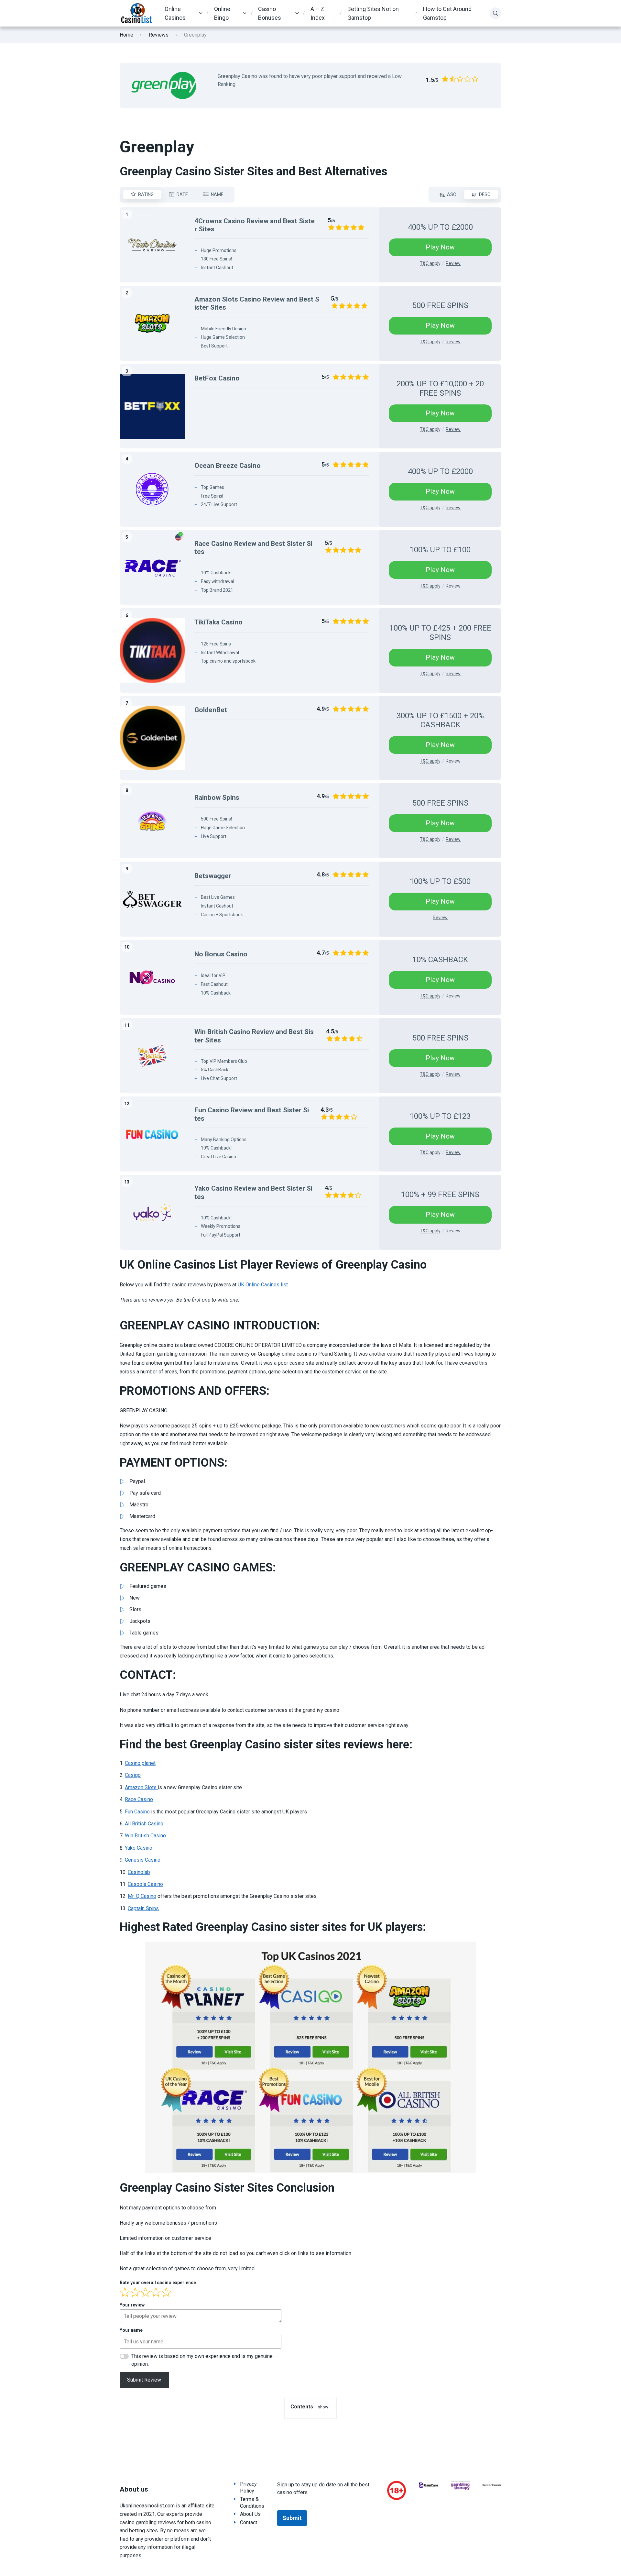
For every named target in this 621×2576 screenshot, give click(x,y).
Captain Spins (143, 1908)
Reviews (159, 35)
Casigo (133, 1775)
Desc (485, 194)
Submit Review (144, 2380)
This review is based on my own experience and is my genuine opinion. (202, 2360)
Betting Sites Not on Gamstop (373, 13)
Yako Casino (139, 1848)
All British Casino (144, 1824)
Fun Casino (137, 1812)
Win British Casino (145, 1836)
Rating (146, 194)
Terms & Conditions (252, 2503)
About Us (250, 2514)
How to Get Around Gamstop (447, 13)
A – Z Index (318, 13)
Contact (249, 2522)
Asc (452, 194)
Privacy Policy (248, 2487)
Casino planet (140, 1763)
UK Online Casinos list (263, 1285)
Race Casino (139, 1799)
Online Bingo (222, 13)
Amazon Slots (141, 1787)
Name (217, 194)
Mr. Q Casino (142, 1896)
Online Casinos (175, 13)
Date (182, 194)
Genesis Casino (143, 1860)
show (323, 2407)
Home (126, 35)
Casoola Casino (145, 1884)
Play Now (440, 247)
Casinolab (139, 1872)
